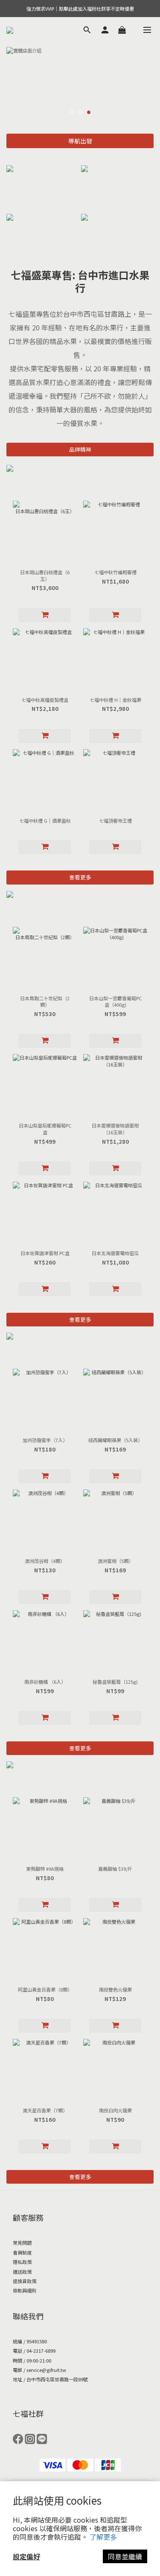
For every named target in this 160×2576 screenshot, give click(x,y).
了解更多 (103, 2537)
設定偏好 (26, 2556)
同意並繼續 (125, 2556)
